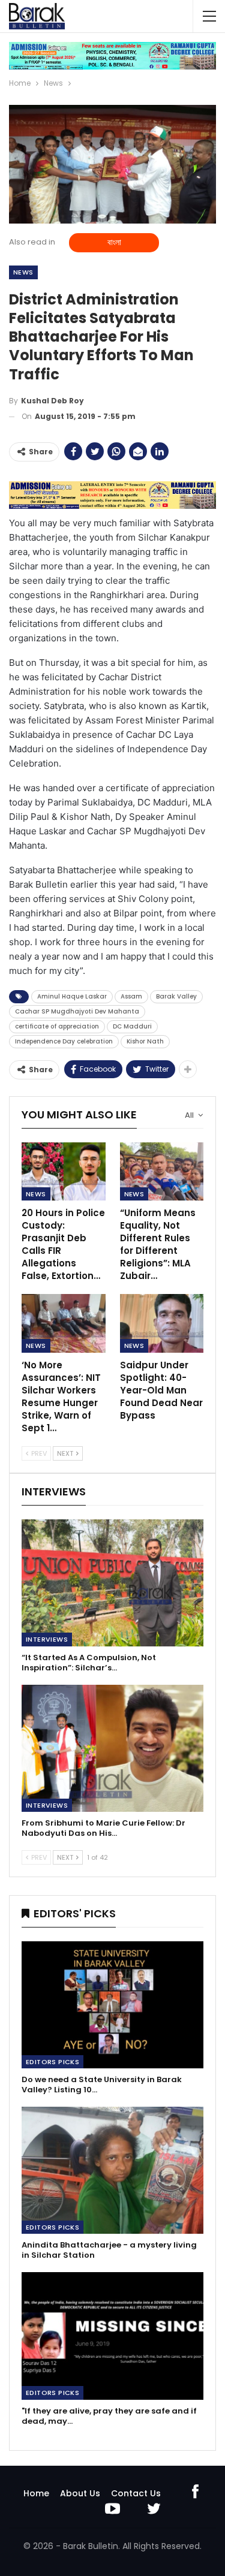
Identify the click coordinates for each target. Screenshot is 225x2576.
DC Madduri (132, 1026)
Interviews (47, 1639)
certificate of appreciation (57, 1026)
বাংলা (114, 242)
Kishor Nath (145, 1041)
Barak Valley (176, 996)
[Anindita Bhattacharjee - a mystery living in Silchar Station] (112, 2170)
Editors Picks (52, 2062)
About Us (80, 2493)
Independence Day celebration (64, 1041)
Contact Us (136, 2493)
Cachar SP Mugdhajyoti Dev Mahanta (77, 1011)
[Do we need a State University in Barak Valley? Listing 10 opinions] (112, 2005)
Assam (131, 996)
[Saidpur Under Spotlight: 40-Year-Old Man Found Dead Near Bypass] (162, 1323)
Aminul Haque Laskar (72, 996)
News (23, 272)
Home (36, 2493)
